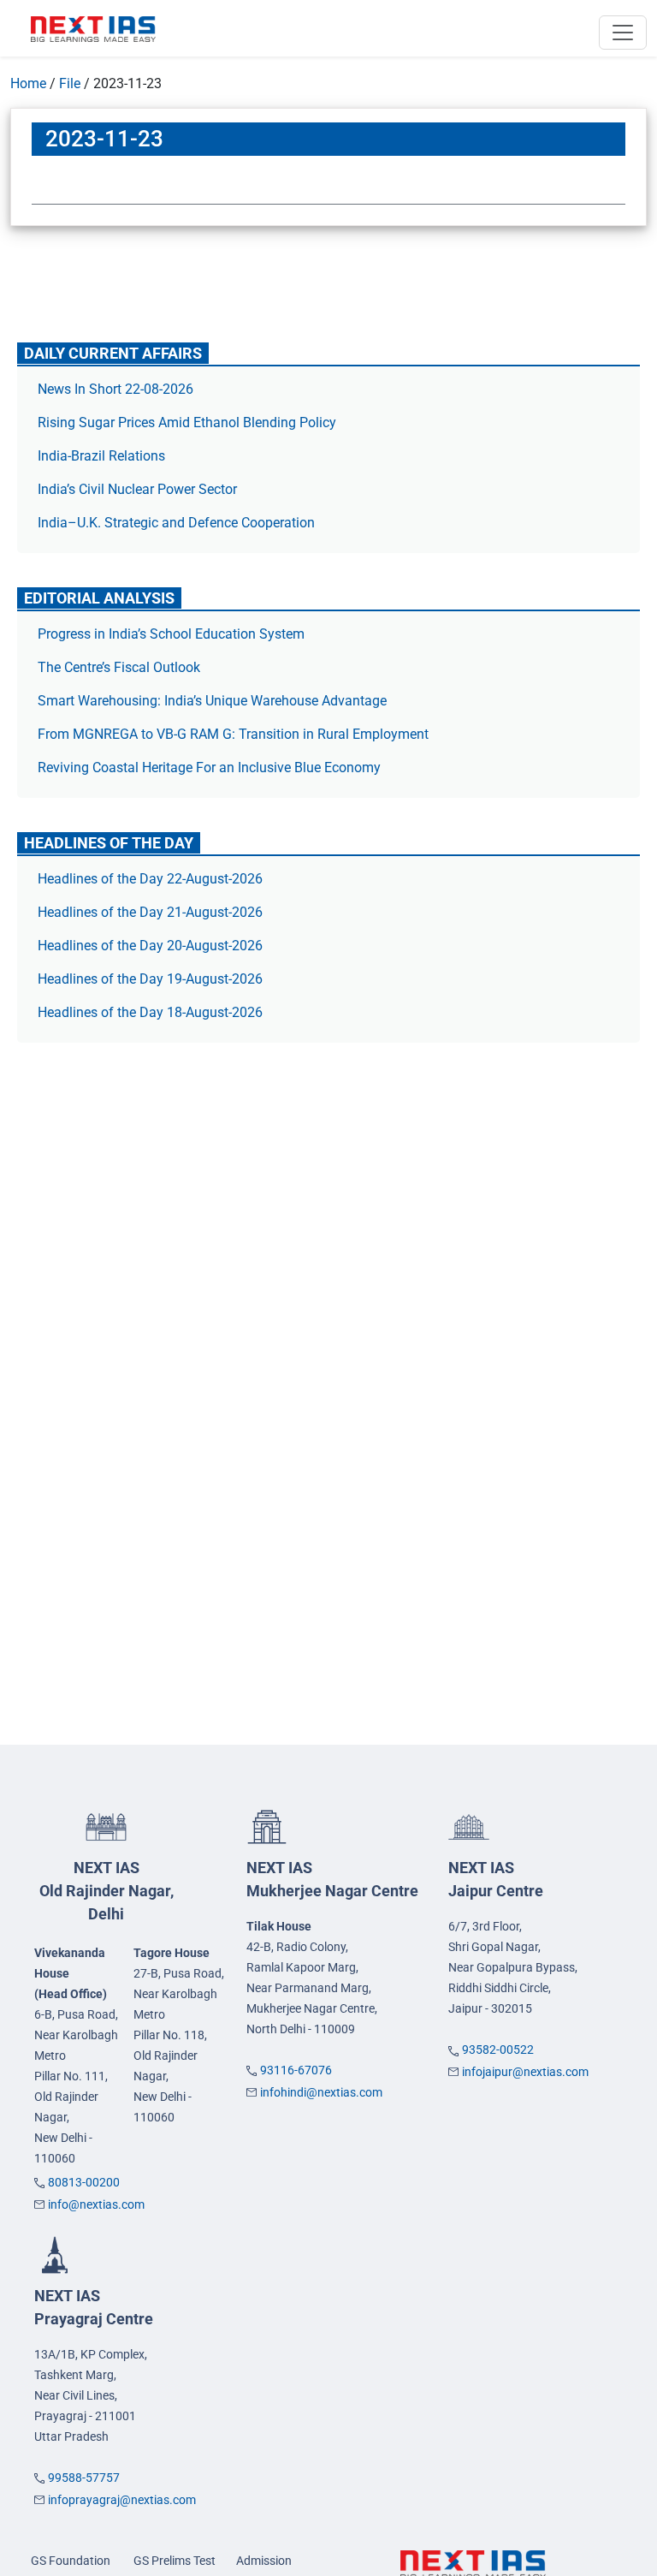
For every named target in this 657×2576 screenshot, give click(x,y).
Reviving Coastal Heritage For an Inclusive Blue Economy (209, 767)
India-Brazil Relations (101, 456)
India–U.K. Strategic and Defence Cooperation (176, 523)
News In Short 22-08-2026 (115, 389)
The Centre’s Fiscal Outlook (121, 667)
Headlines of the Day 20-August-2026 (150, 946)
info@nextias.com (96, 2204)
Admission (264, 2561)
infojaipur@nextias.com (525, 2072)
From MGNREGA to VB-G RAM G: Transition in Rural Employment (233, 734)
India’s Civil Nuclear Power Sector (137, 489)
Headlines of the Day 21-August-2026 (150, 912)
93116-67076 (296, 2070)
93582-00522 (498, 2049)
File (70, 83)
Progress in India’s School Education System (171, 634)
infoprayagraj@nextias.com (122, 2500)
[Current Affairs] (93, 28)
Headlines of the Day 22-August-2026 (150, 879)
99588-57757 (84, 2478)
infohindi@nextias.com (321, 2092)
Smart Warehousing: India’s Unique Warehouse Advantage (212, 701)
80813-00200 (84, 2182)
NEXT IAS (107, 1891)
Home (28, 83)
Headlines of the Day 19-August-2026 (150, 979)
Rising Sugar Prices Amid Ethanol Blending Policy (187, 422)
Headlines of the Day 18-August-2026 (150, 1012)
